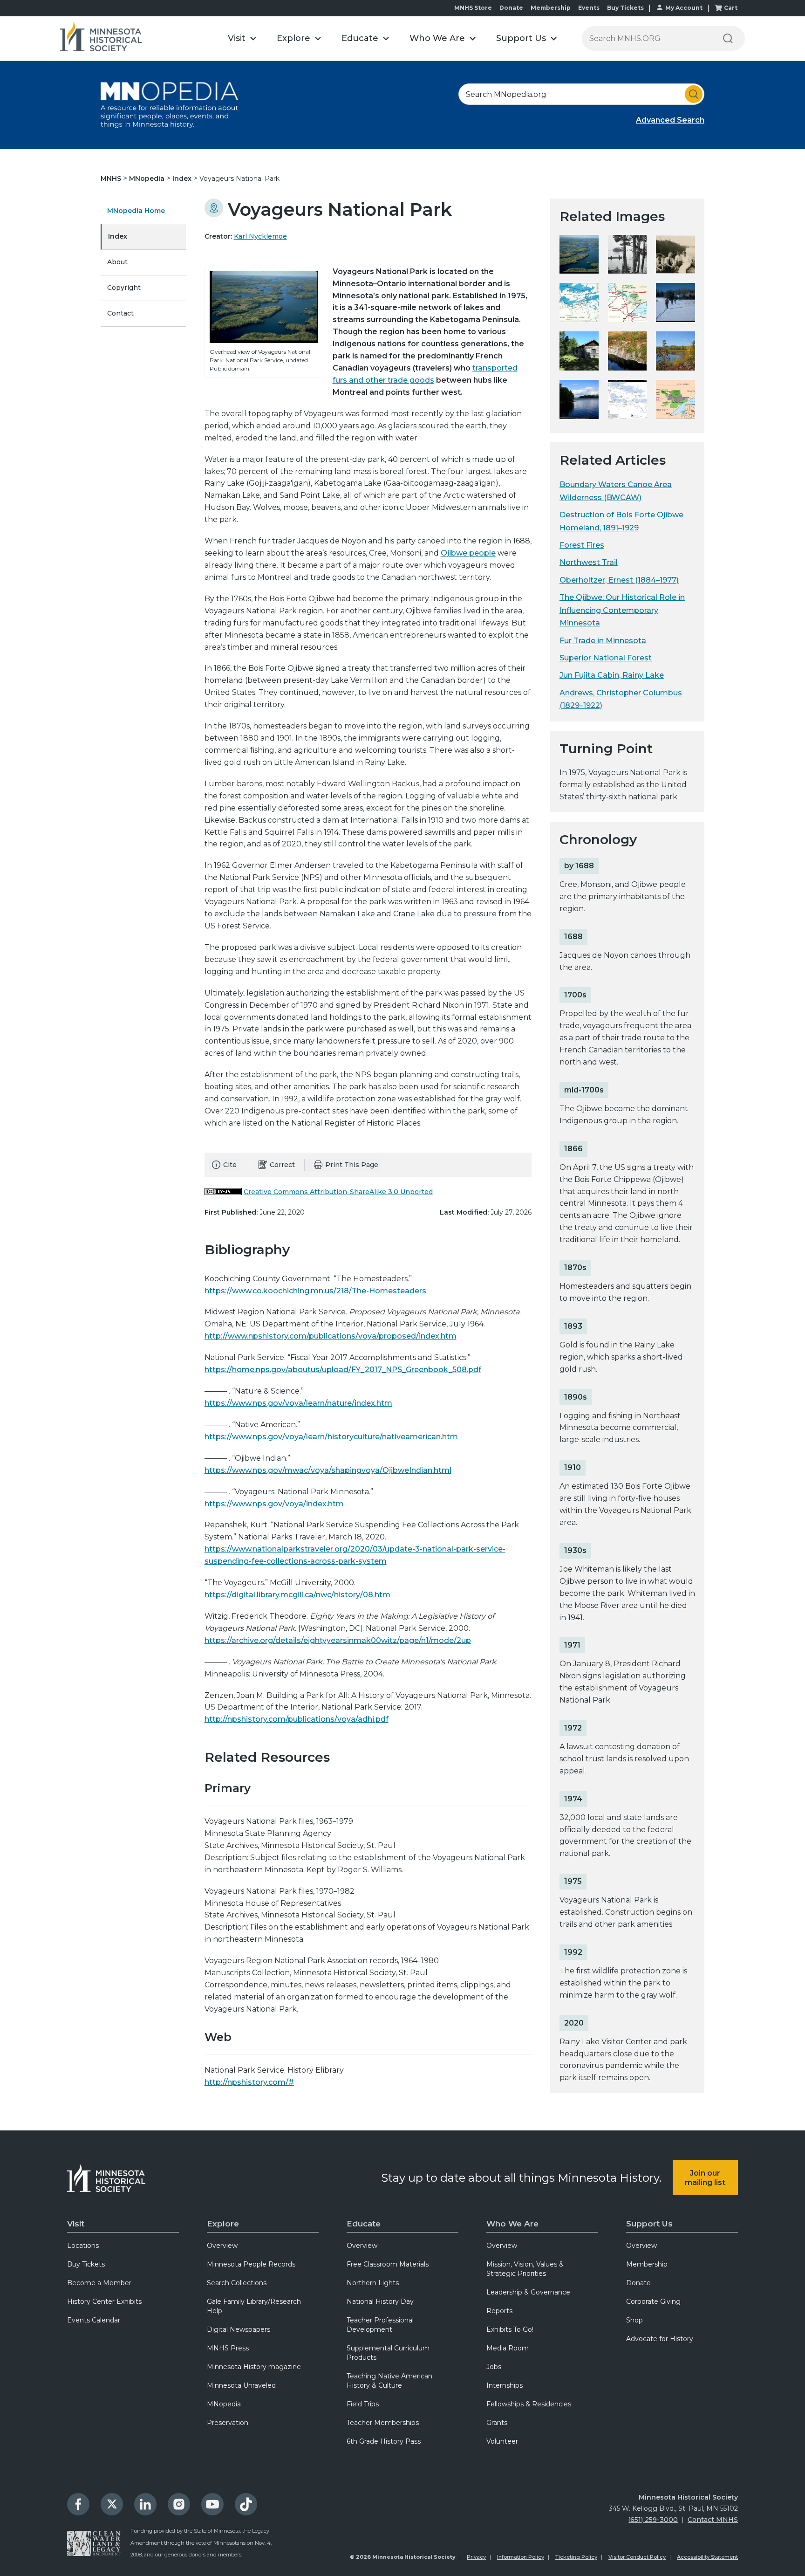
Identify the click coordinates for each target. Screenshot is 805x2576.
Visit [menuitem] (76, 2224)
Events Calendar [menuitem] (94, 2320)
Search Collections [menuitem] (237, 2283)
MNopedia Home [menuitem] (136, 211)
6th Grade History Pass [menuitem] (384, 2441)
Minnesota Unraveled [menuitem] (241, 2385)
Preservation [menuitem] (228, 2423)
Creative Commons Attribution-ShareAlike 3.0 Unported (338, 1192)
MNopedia (148, 179)
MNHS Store (473, 8)
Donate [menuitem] (638, 2283)
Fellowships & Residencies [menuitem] (529, 2404)
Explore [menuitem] (223, 2224)
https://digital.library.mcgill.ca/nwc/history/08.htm (297, 1595)
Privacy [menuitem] (476, 2557)
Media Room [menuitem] (508, 2348)
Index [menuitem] (118, 236)
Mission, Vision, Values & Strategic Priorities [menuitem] (525, 2269)
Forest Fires (582, 545)
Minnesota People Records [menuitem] (251, 2264)
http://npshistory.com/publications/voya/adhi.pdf (297, 1719)
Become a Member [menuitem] (99, 2283)
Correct (282, 1165)
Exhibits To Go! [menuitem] (510, 2329)
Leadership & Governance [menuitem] (528, 2292)
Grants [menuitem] (497, 2423)
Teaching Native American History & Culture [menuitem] (389, 2381)
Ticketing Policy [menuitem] (576, 2557)
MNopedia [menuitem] (224, 2404)
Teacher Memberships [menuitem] (383, 2423)
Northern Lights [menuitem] (373, 2283)
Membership (551, 8)
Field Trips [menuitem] (363, 2404)
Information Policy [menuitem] (521, 2557)
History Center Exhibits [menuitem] (104, 2301)
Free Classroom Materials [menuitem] (388, 2264)
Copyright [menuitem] (124, 288)
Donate (511, 8)
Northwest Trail (589, 562)
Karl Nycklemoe (260, 236)
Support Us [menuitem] (649, 2224)
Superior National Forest (606, 658)
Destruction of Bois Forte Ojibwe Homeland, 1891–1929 (621, 521)
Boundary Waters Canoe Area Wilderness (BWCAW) (616, 491)
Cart (731, 8)
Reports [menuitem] (499, 2311)
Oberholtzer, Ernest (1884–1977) (619, 580)
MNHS (112, 179)
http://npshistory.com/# (249, 2082)
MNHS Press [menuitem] (228, 2348)
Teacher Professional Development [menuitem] (380, 2325)
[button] (242, 38)
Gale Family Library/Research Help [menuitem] (254, 2306)
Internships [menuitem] (505, 2385)
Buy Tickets (625, 8)
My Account (684, 8)
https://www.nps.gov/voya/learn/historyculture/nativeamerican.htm (331, 1437)
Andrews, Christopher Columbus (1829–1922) (621, 699)
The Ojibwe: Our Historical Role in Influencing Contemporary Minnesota (622, 610)
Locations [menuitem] (83, 2246)
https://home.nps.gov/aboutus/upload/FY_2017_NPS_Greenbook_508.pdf (343, 1370)
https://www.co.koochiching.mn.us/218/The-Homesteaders (315, 1291)
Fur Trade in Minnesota (603, 641)
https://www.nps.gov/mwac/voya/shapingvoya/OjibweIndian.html (328, 1470)
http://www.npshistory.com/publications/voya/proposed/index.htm (331, 1336)
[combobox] (581, 94)
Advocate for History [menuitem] (660, 2339)
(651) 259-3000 (653, 2520)
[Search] (728, 38)
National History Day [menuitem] (380, 2301)
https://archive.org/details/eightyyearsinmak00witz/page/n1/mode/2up (338, 1640)
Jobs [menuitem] (494, 2367)
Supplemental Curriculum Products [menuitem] (388, 2353)
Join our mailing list (705, 2178)
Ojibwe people (468, 553)
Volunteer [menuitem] (502, 2441)
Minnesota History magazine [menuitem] (254, 2367)
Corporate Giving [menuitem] (653, 2301)
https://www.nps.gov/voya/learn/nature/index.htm (298, 1403)
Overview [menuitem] (222, 2246)
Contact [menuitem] (120, 313)
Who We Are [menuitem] (512, 2224)
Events (589, 8)
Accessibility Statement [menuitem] (707, 2557)
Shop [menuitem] (634, 2320)
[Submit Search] (694, 94)
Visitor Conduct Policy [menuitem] (637, 2557)
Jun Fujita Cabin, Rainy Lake (612, 675)
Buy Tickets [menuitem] (86, 2264)
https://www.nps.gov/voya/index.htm (274, 1504)
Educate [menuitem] (364, 2224)
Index (183, 179)
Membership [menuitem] (647, 2264)
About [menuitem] (117, 262)
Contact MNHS (713, 2520)
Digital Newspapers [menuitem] (239, 2329)
